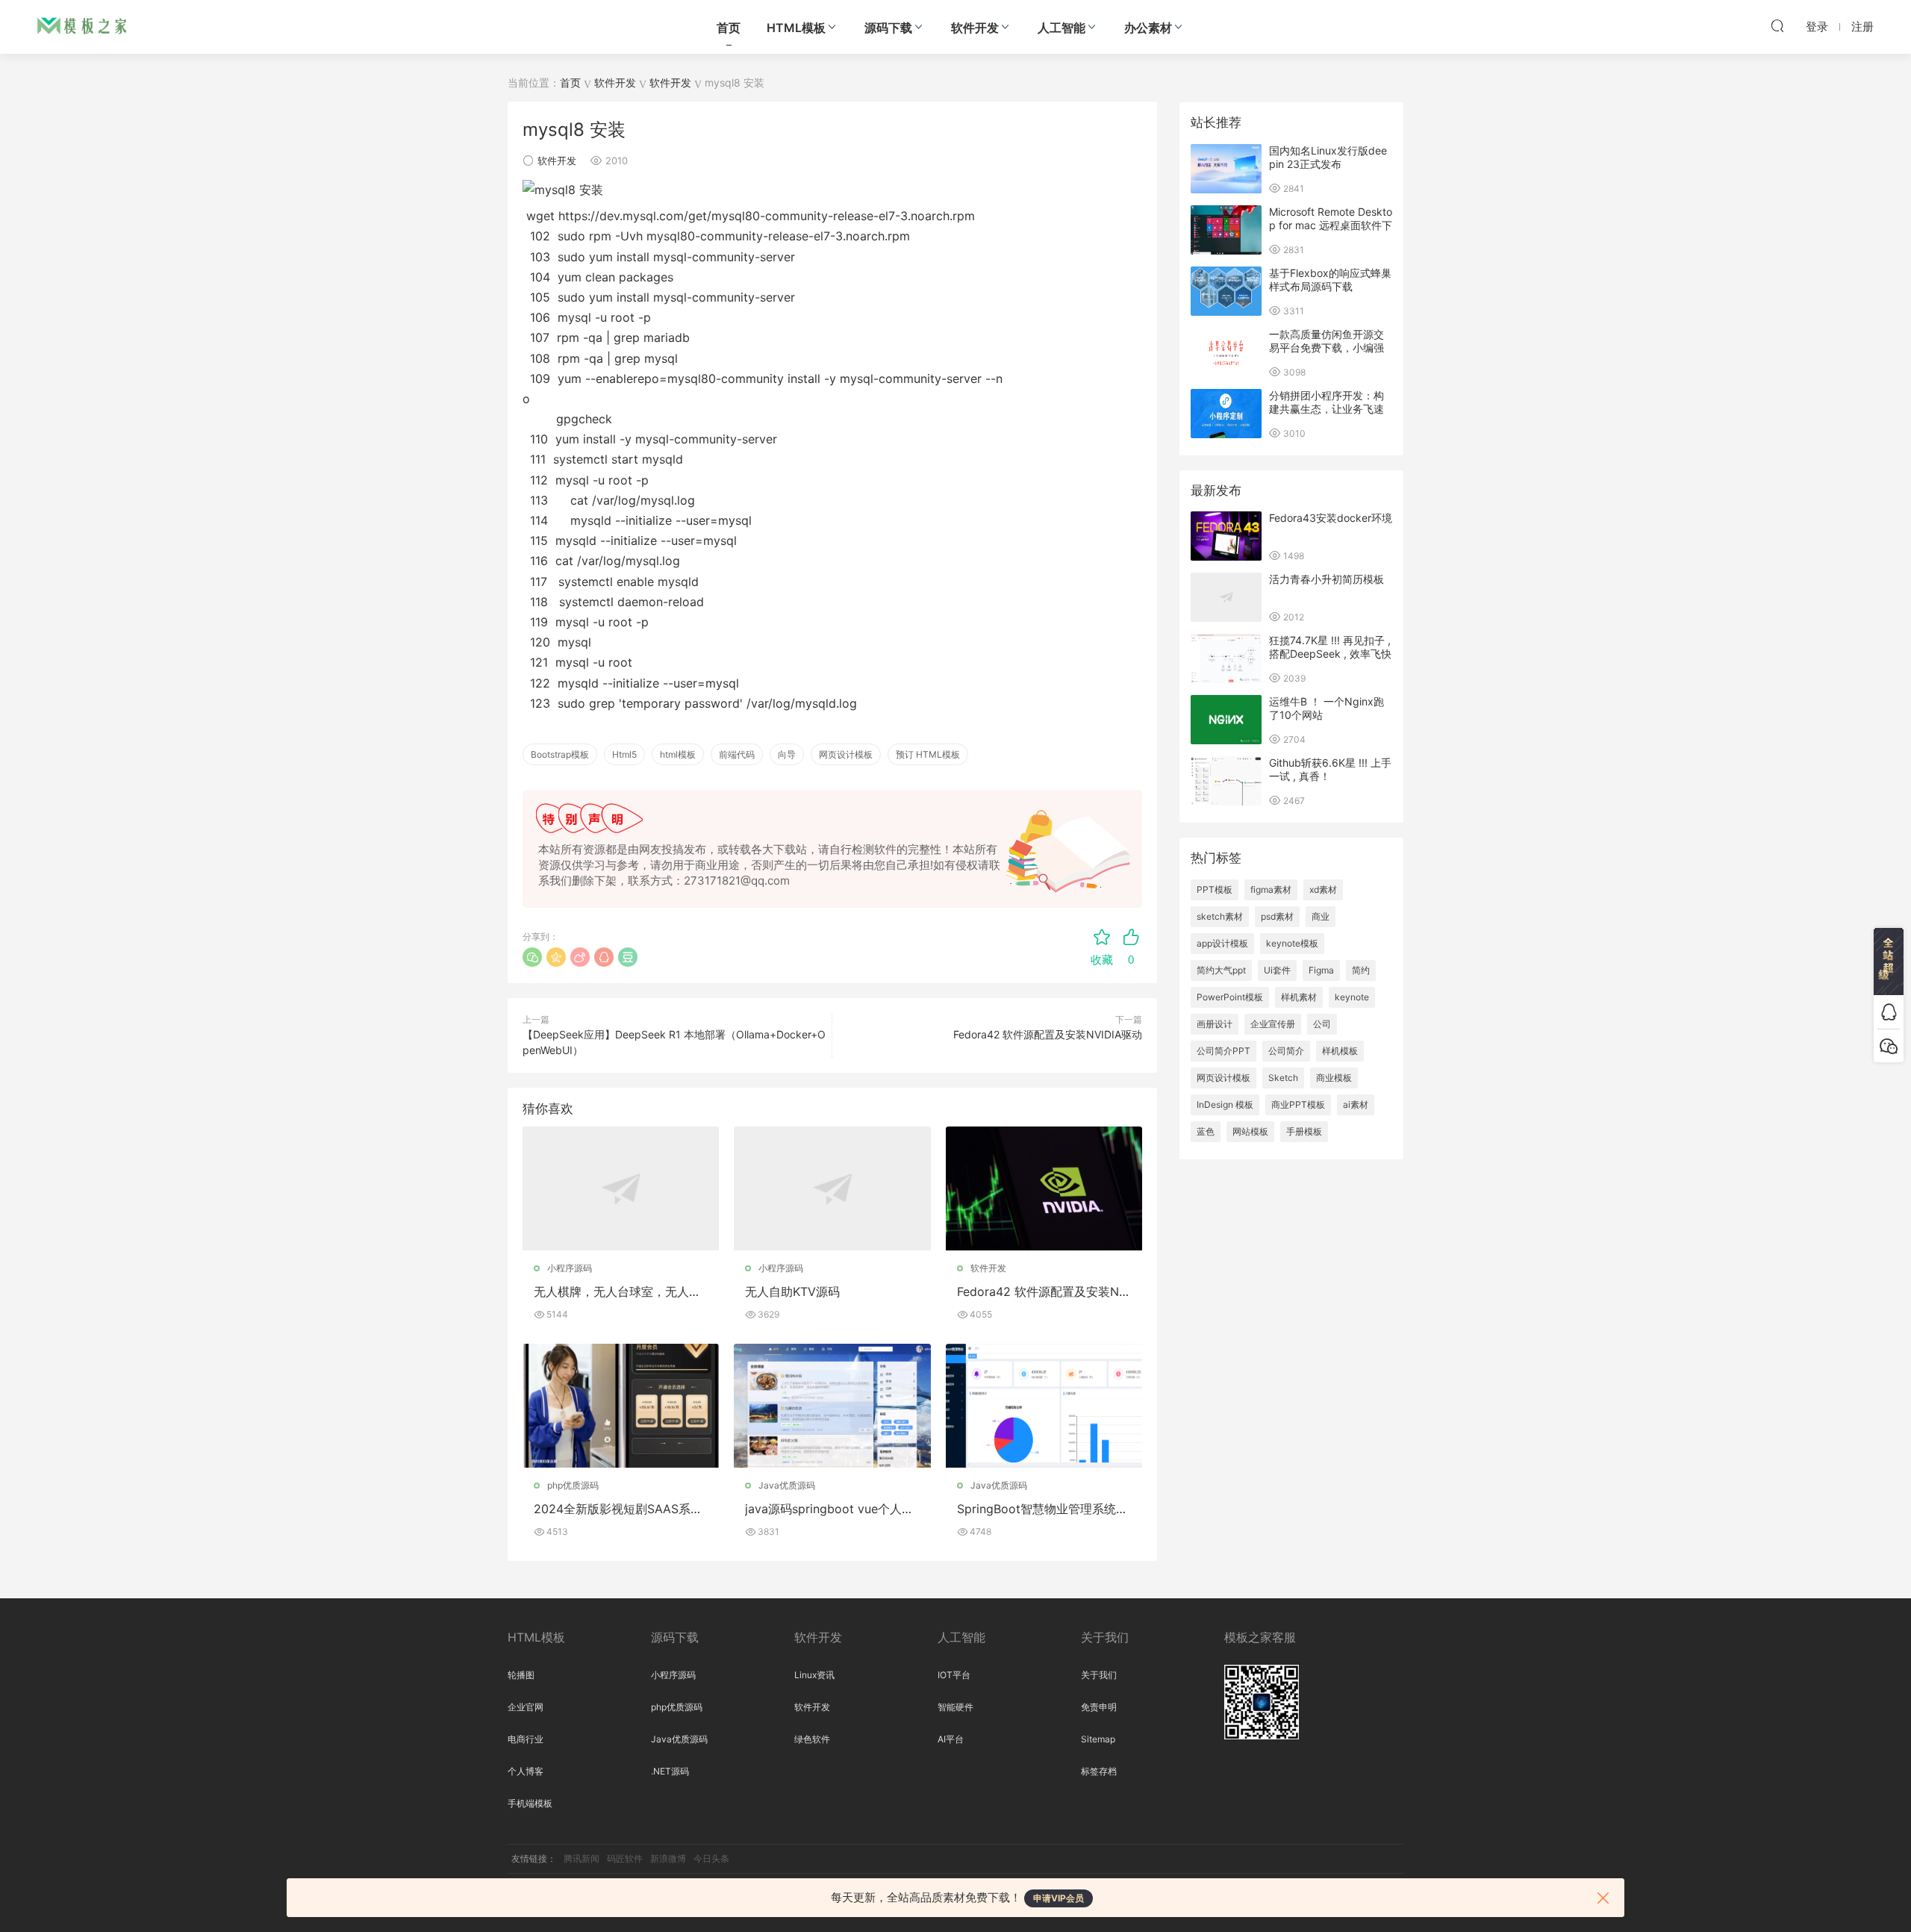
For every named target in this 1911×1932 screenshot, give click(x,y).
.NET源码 (670, 1771)
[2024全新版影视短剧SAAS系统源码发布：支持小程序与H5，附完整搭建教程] (621, 1406)
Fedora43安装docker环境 (1331, 518)
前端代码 (737, 754)
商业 (1321, 916)
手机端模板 (530, 1803)
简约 (1361, 970)
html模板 (678, 754)
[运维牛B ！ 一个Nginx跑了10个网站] (1226, 720)
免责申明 (1099, 1707)
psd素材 (1277, 916)
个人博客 (526, 1771)
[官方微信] (1889, 1046)
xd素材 (1323, 889)
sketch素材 (1220, 916)
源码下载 (888, 28)
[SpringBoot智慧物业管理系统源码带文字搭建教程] (1044, 1406)
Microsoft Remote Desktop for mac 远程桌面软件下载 (1331, 225)
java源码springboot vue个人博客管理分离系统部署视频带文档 (829, 1509)
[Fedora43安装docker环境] (1226, 536)
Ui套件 (1277, 970)
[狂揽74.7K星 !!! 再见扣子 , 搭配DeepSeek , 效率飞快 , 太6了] (1226, 658)
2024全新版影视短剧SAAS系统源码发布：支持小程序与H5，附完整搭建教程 (620, 1509)
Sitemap (1098, 1739)
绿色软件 (812, 1739)
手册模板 (1304, 1131)
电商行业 (526, 1739)
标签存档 (1099, 1771)
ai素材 (1356, 1104)
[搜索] (1777, 25)
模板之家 (82, 26)
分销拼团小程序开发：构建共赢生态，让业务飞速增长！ (1327, 409)
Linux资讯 (814, 1675)
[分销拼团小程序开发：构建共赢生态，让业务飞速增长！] (1226, 414)
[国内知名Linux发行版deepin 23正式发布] (1226, 169)
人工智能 (1062, 28)
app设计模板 (1222, 943)
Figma (1321, 970)
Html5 (624, 754)
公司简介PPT (1223, 1051)
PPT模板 (1215, 889)
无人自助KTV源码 (792, 1291)
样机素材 (1299, 997)
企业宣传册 (1273, 1024)
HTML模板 (796, 28)
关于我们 (1099, 1675)
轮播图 (521, 1675)
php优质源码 (573, 1485)
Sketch (1283, 1078)
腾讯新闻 (582, 1858)
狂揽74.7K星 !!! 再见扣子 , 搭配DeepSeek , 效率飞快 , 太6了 (1330, 654)
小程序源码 (570, 1268)
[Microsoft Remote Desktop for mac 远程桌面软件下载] (1226, 230)
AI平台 (951, 1739)
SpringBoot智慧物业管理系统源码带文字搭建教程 (1042, 1509)
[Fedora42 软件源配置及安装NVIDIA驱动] (1044, 1188)
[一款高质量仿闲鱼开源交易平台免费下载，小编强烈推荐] (1226, 352)
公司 (1322, 1024)
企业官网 (526, 1707)
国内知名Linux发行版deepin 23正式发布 (1328, 157)
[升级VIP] (1889, 962)
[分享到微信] (532, 957)
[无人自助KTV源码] (832, 1188)
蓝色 (1206, 1131)
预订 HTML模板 (928, 754)
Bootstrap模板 (560, 754)
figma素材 (1271, 889)
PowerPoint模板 (1230, 997)
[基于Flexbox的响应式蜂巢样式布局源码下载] (1226, 291)
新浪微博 (668, 1858)
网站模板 (1250, 1131)
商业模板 (1334, 1078)
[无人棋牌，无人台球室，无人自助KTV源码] (621, 1188)
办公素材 (1148, 28)
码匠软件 (625, 1858)
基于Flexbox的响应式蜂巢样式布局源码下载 (1330, 280)
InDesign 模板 (1225, 1104)
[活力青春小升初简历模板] (1226, 597)
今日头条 (711, 1858)
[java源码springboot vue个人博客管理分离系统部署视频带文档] (832, 1406)
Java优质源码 (787, 1485)
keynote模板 (1292, 943)
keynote (1352, 997)
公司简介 (1286, 1051)
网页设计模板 (846, 754)
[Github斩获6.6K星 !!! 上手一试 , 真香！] (1226, 781)
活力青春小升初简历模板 (1327, 579)
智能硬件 (955, 1707)
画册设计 (1215, 1024)
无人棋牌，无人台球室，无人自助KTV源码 (617, 1291)
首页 (729, 28)
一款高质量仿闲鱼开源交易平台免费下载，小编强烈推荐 (1327, 348)
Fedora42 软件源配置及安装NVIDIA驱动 (1048, 1034)
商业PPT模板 (1298, 1104)
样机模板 (1340, 1051)
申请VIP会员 (1059, 1898)
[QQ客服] (1889, 1012)
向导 (787, 754)
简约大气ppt (1221, 970)
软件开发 (975, 28)
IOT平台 (954, 1675)
